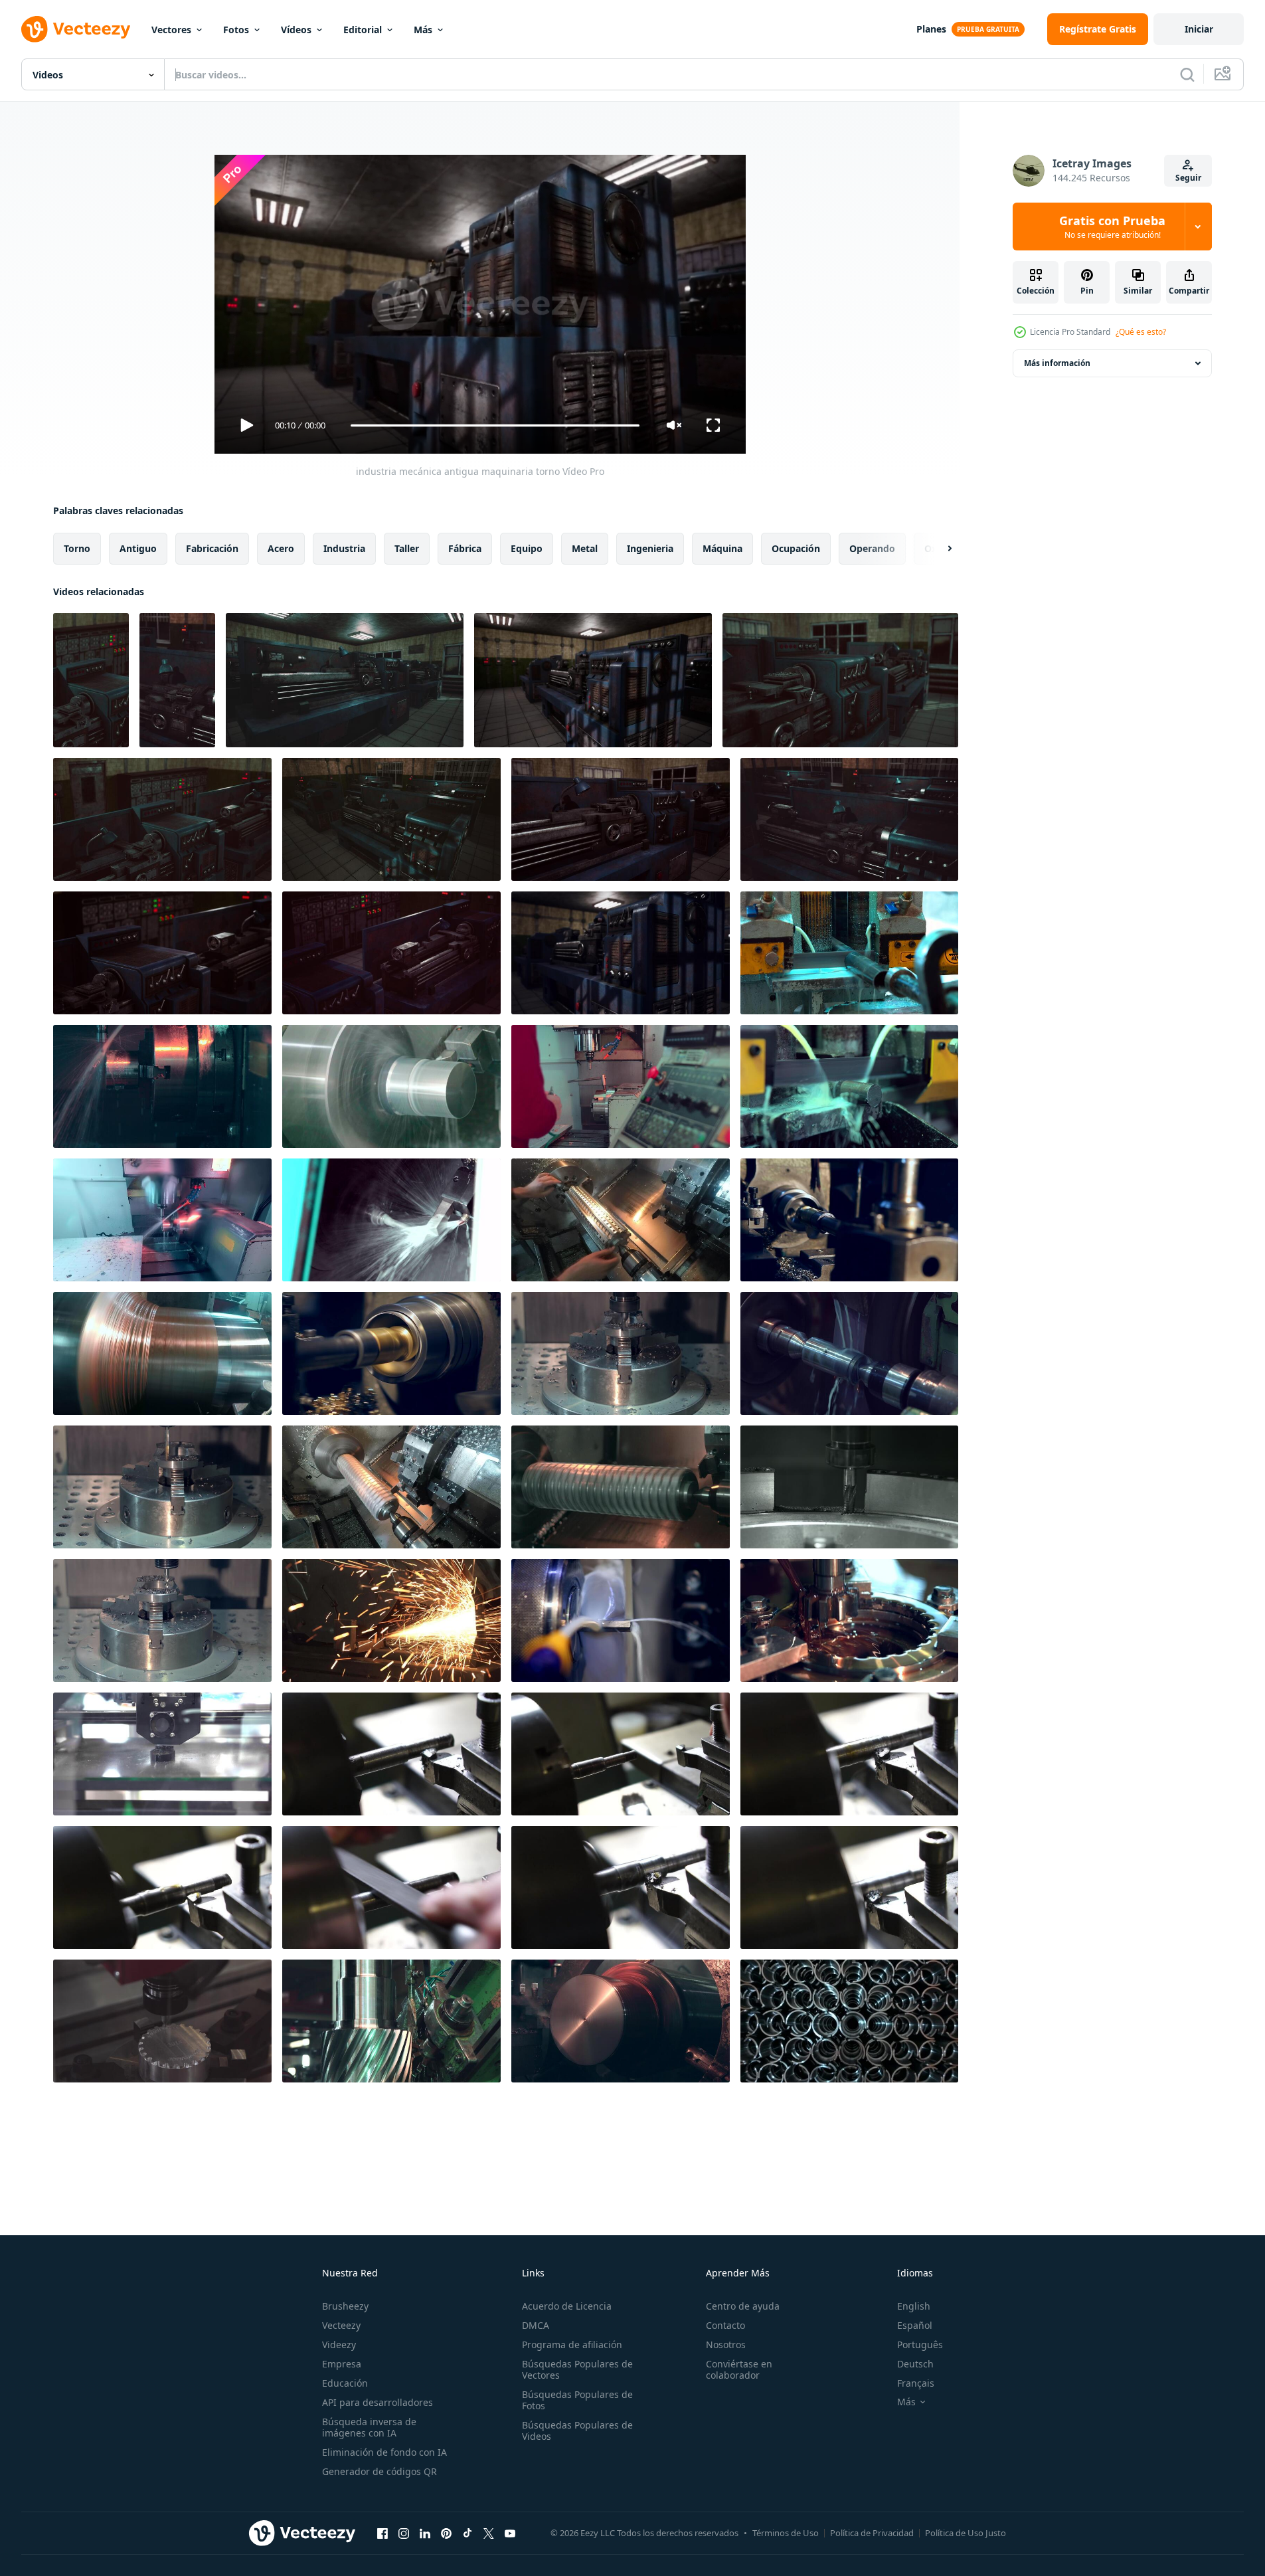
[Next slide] (938, 549)
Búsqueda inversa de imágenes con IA (369, 2427)
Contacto (725, 2325)
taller (407, 548)
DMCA (536, 2325)
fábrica (465, 548)
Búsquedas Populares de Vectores (577, 2369)
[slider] (495, 425)
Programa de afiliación (572, 2345)
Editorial (363, 30)
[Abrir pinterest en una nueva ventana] (446, 2533)
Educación (345, 2383)
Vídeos (296, 30)
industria (344, 548)
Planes (931, 29)
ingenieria (650, 548)
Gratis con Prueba (1112, 227)
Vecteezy (341, 2325)
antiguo (138, 548)
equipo (527, 548)
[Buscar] (1187, 74)
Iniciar (1199, 29)
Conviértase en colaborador (739, 2369)
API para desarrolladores (378, 2402)
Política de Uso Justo (966, 2533)
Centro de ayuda (743, 2306)
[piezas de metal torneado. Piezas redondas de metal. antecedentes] (849, 2021)
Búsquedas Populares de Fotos (577, 2400)
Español (915, 2325)
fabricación (212, 548)
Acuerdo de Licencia (567, 2306)
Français (916, 2383)
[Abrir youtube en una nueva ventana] (510, 2533)
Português (920, 2345)
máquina (722, 548)
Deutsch (915, 2364)
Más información (1057, 363)
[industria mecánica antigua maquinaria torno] (91, 680)
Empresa (342, 2364)
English (914, 2306)
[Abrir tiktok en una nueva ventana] (467, 2533)
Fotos (236, 30)
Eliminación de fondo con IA (384, 2452)
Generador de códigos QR (379, 2471)
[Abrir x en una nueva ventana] (489, 2533)
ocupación (796, 548)
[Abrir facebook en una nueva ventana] (382, 2533)
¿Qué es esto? (1141, 332)
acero (281, 548)
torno (77, 548)
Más (423, 30)
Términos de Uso (786, 2533)
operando (872, 548)
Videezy (339, 2345)
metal (585, 548)
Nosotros (726, 2345)
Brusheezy (345, 2306)
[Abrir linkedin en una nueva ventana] (425, 2533)
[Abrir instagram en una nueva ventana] (404, 2533)
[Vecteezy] (76, 29)
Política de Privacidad (872, 2533)
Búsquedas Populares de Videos (577, 2431)
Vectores (171, 30)
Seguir (1188, 178)
